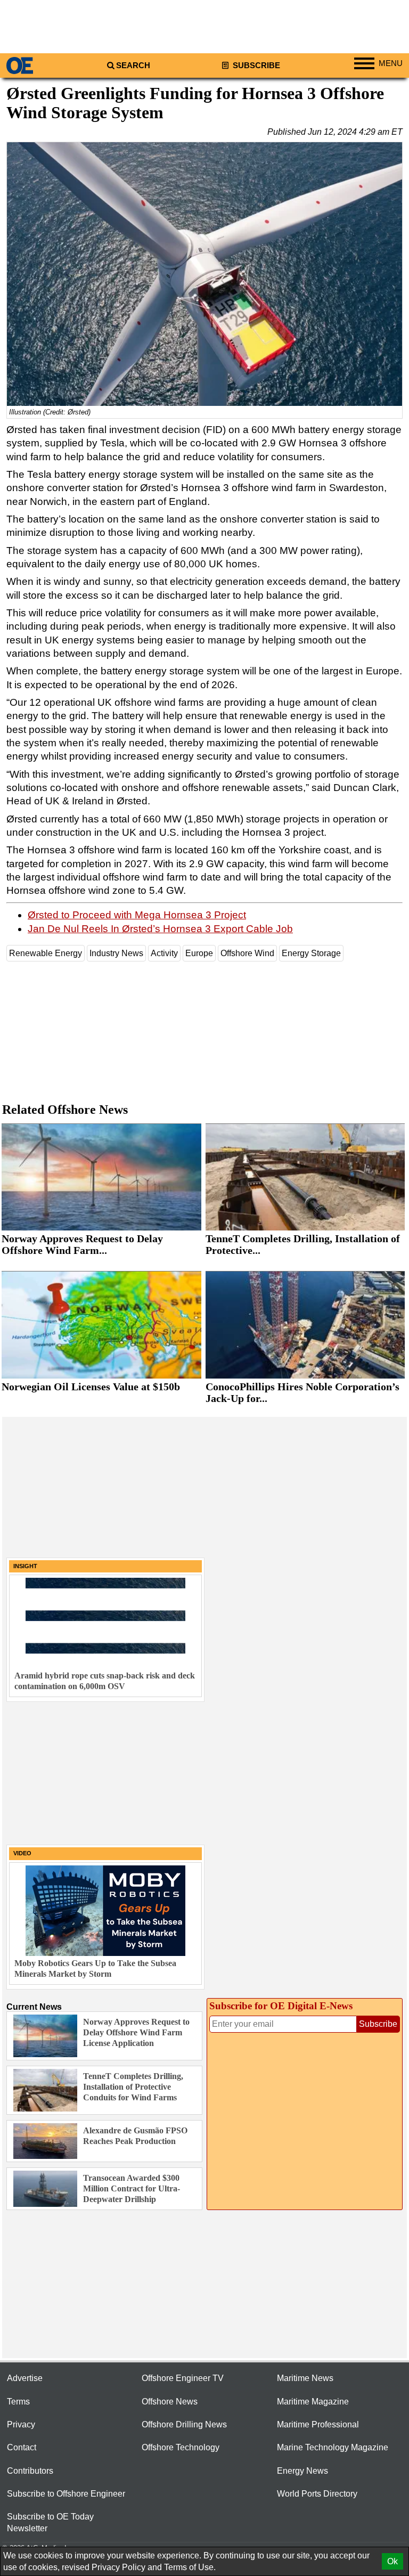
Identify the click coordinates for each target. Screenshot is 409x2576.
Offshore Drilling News (184, 2424)
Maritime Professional (318, 2424)
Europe (199, 953)
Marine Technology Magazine (333, 2447)
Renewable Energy (46, 953)
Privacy (21, 2424)
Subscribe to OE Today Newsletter (50, 2522)
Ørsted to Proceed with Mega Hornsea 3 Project (137, 915)
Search (133, 66)
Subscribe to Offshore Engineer (66, 2494)
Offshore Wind (247, 953)
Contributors (30, 2471)
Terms (18, 2402)
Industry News (116, 953)
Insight (25, 1566)
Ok (392, 2561)
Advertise (25, 2378)
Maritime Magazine (313, 2402)
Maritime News (305, 2378)
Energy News (302, 2471)
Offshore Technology (181, 2447)
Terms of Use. (190, 2567)
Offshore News (170, 2402)
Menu (391, 63)
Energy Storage (311, 953)
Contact (22, 2447)
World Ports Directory (317, 2494)
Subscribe (255, 66)
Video (22, 1853)
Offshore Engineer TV (183, 2378)
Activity (164, 953)
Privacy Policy (118, 2567)
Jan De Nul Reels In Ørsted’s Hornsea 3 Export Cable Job (160, 929)
